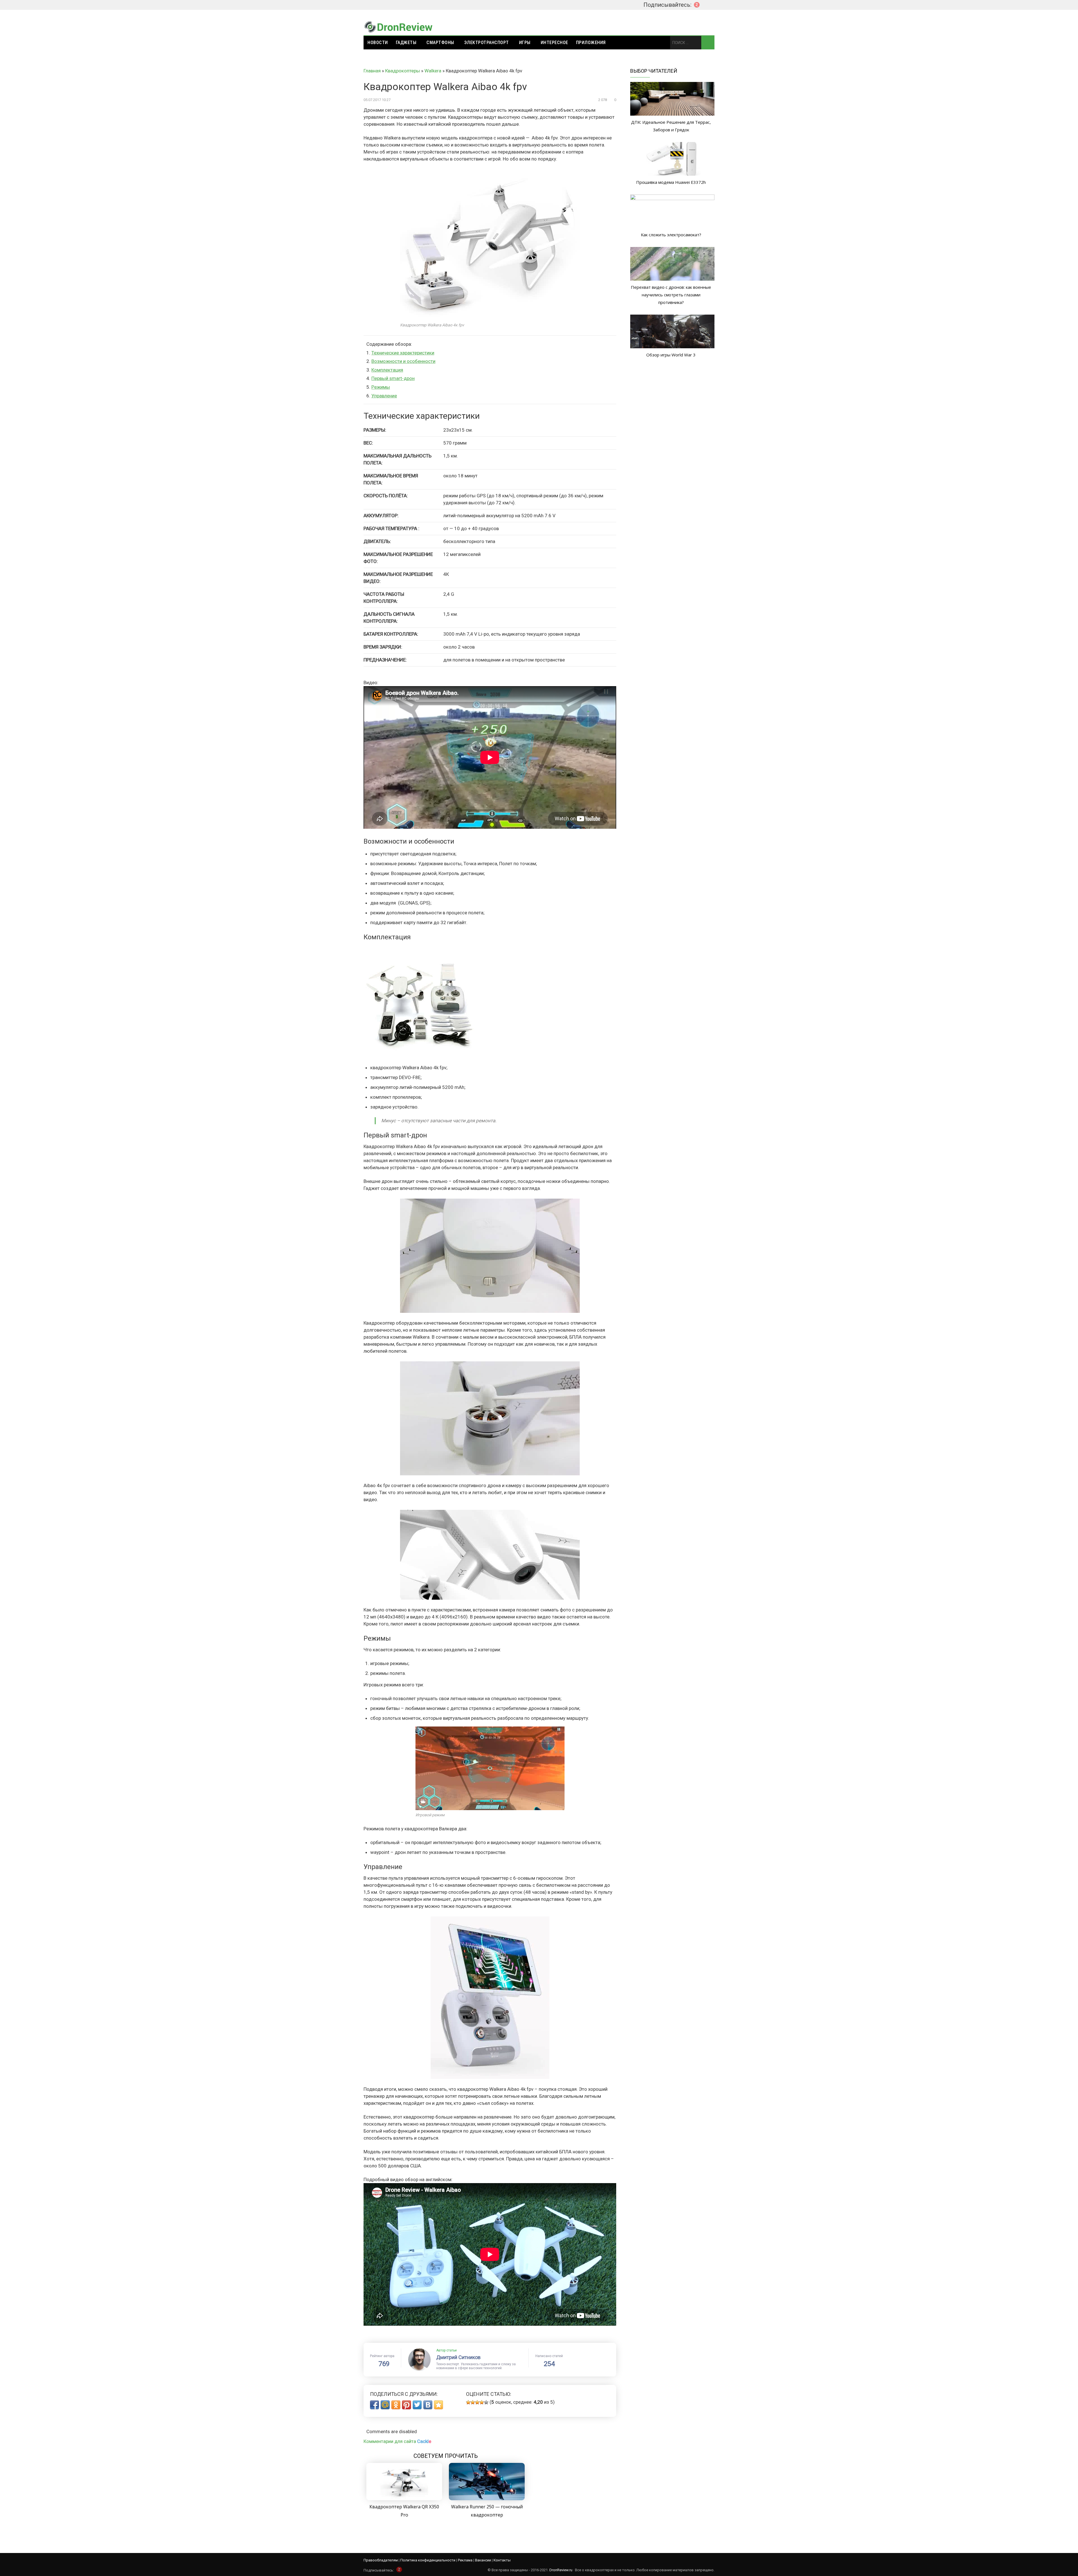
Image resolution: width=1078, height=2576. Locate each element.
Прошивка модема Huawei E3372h (671, 182)
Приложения (591, 43)
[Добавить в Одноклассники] (396, 2405)
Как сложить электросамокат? (671, 235)
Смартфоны (440, 43)
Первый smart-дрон (393, 378)
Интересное (554, 43)
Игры (525, 43)
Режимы (381, 387)
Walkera (433, 71)
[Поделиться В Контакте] (428, 2405)
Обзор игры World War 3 (671, 355)
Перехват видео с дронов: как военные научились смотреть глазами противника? (671, 295)
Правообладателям (381, 2560)
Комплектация (387, 370)
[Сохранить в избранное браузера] (438, 2405)
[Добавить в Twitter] (417, 2405)
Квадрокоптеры (403, 71)
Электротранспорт (487, 43)
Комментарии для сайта (397, 2441)
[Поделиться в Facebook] (374, 2405)
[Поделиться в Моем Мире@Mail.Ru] (385, 2405)
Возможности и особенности (403, 361)
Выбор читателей (654, 71)
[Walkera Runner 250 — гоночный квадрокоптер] (487, 2499)
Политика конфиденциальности (428, 2560)
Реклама (465, 2560)
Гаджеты (406, 43)
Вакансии (483, 2560)
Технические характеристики (403, 353)
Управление (384, 396)
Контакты (502, 2560)
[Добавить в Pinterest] (406, 2405)
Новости (378, 43)
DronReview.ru (561, 2570)
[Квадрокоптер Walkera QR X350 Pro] (404, 2499)
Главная (372, 71)
